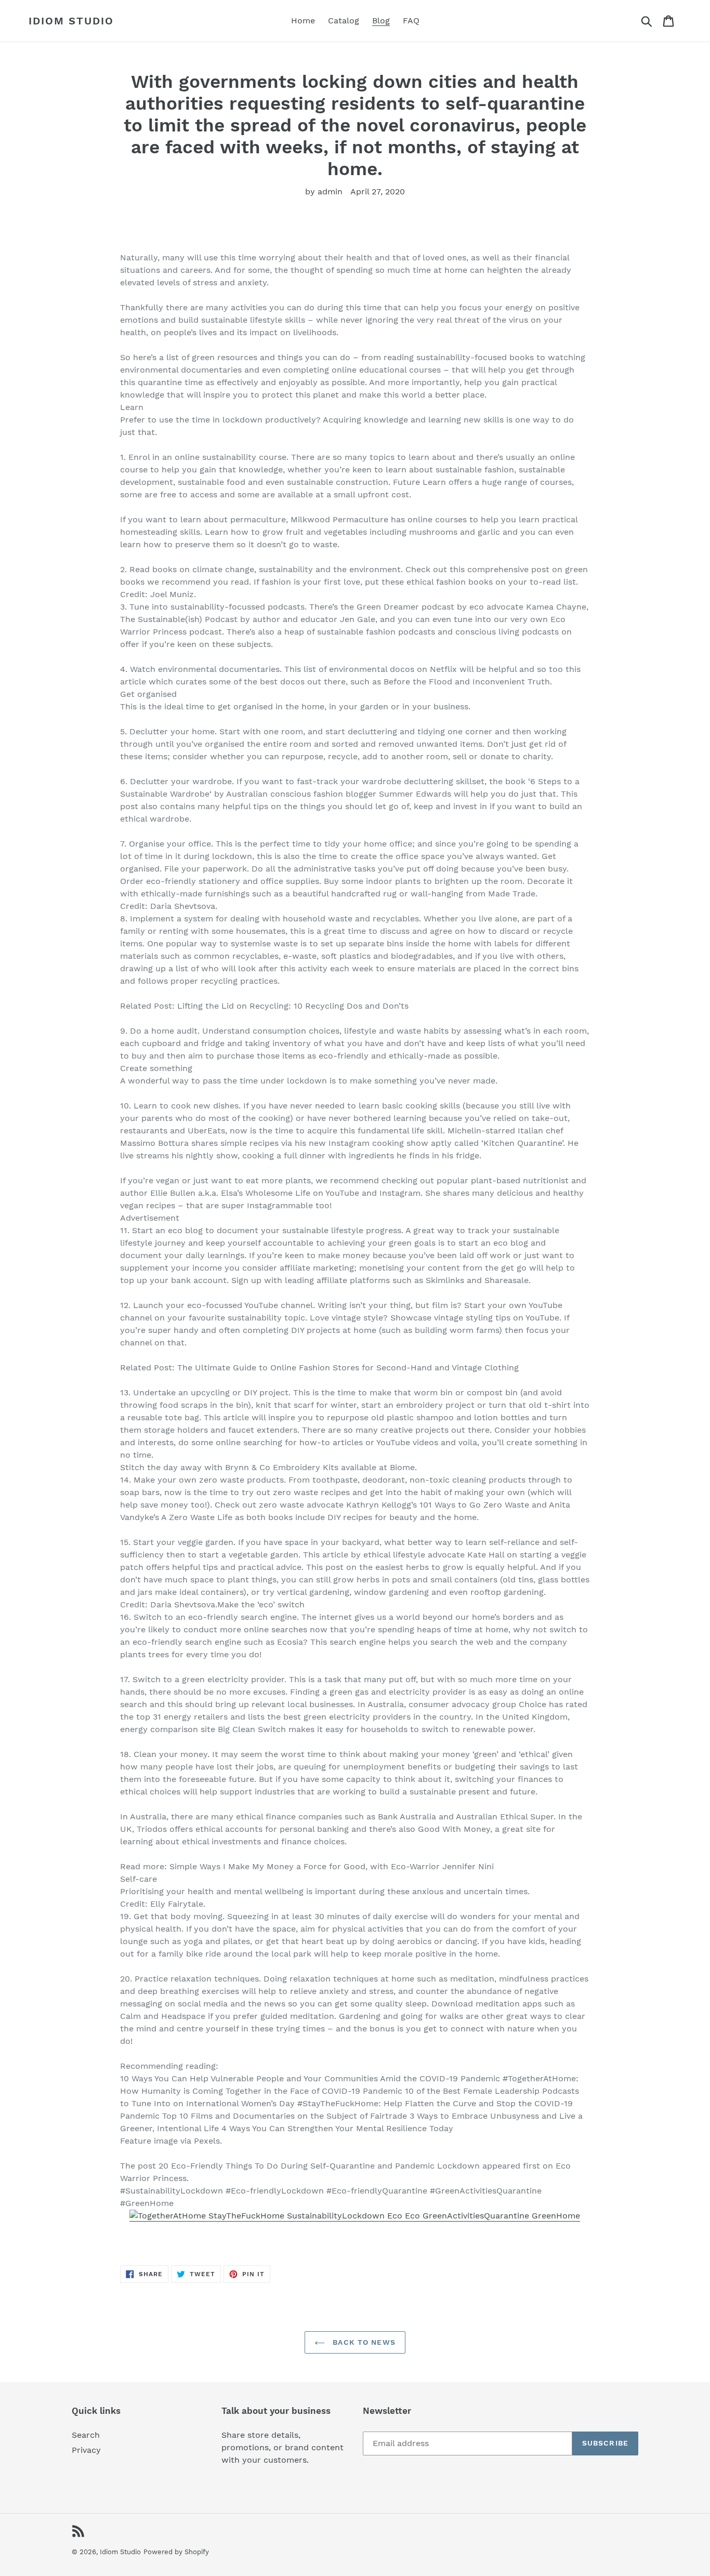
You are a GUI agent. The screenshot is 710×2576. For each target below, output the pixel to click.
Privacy (86, 2450)
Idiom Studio (71, 21)
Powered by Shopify (176, 2552)
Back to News (363, 2342)
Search (86, 2435)
